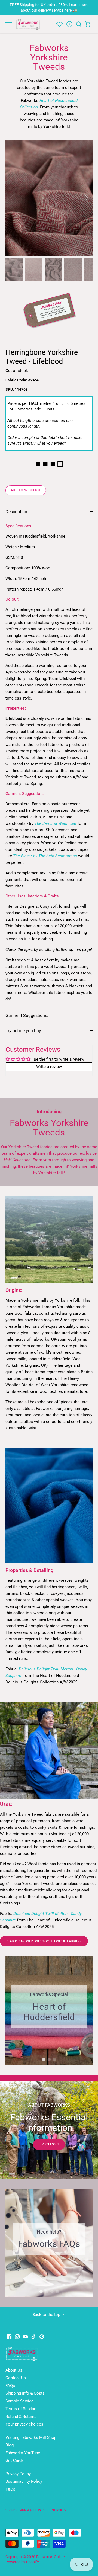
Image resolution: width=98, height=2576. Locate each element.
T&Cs (10, 2489)
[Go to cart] (88, 24)
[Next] (86, 198)
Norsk (57, 2510)
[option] (49, 198)
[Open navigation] (9, 24)
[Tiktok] (34, 2336)
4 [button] (57, 2292)
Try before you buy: (24, 1031)
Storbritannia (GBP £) (23, 2510)
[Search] (79, 24)
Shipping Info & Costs (25, 2393)
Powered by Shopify (22, 2562)
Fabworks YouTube (23, 2453)
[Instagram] (17, 2336)
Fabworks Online (50, 2557)
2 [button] (49, 2059)
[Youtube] (25, 2336)
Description (16, 512)
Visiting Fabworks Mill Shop (31, 2437)
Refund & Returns (21, 2417)
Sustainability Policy (24, 2481)
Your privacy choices (24, 2424)
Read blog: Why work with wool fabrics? (44, 1941)
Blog (10, 2445)
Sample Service (19, 2401)
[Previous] (12, 198)
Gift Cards (15, 2460)
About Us (14, 2370)
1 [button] (44, 2059)
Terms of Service (21, 2409)
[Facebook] (9, 2336)
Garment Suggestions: (27, 1016)
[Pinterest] (42, 2336)
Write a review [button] (49, 1067)
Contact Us (16, 2378)
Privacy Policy (18, 2474)
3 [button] (54, 2059)
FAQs (10, 2386)
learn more (49, 2144)
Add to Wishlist (26, 490)
